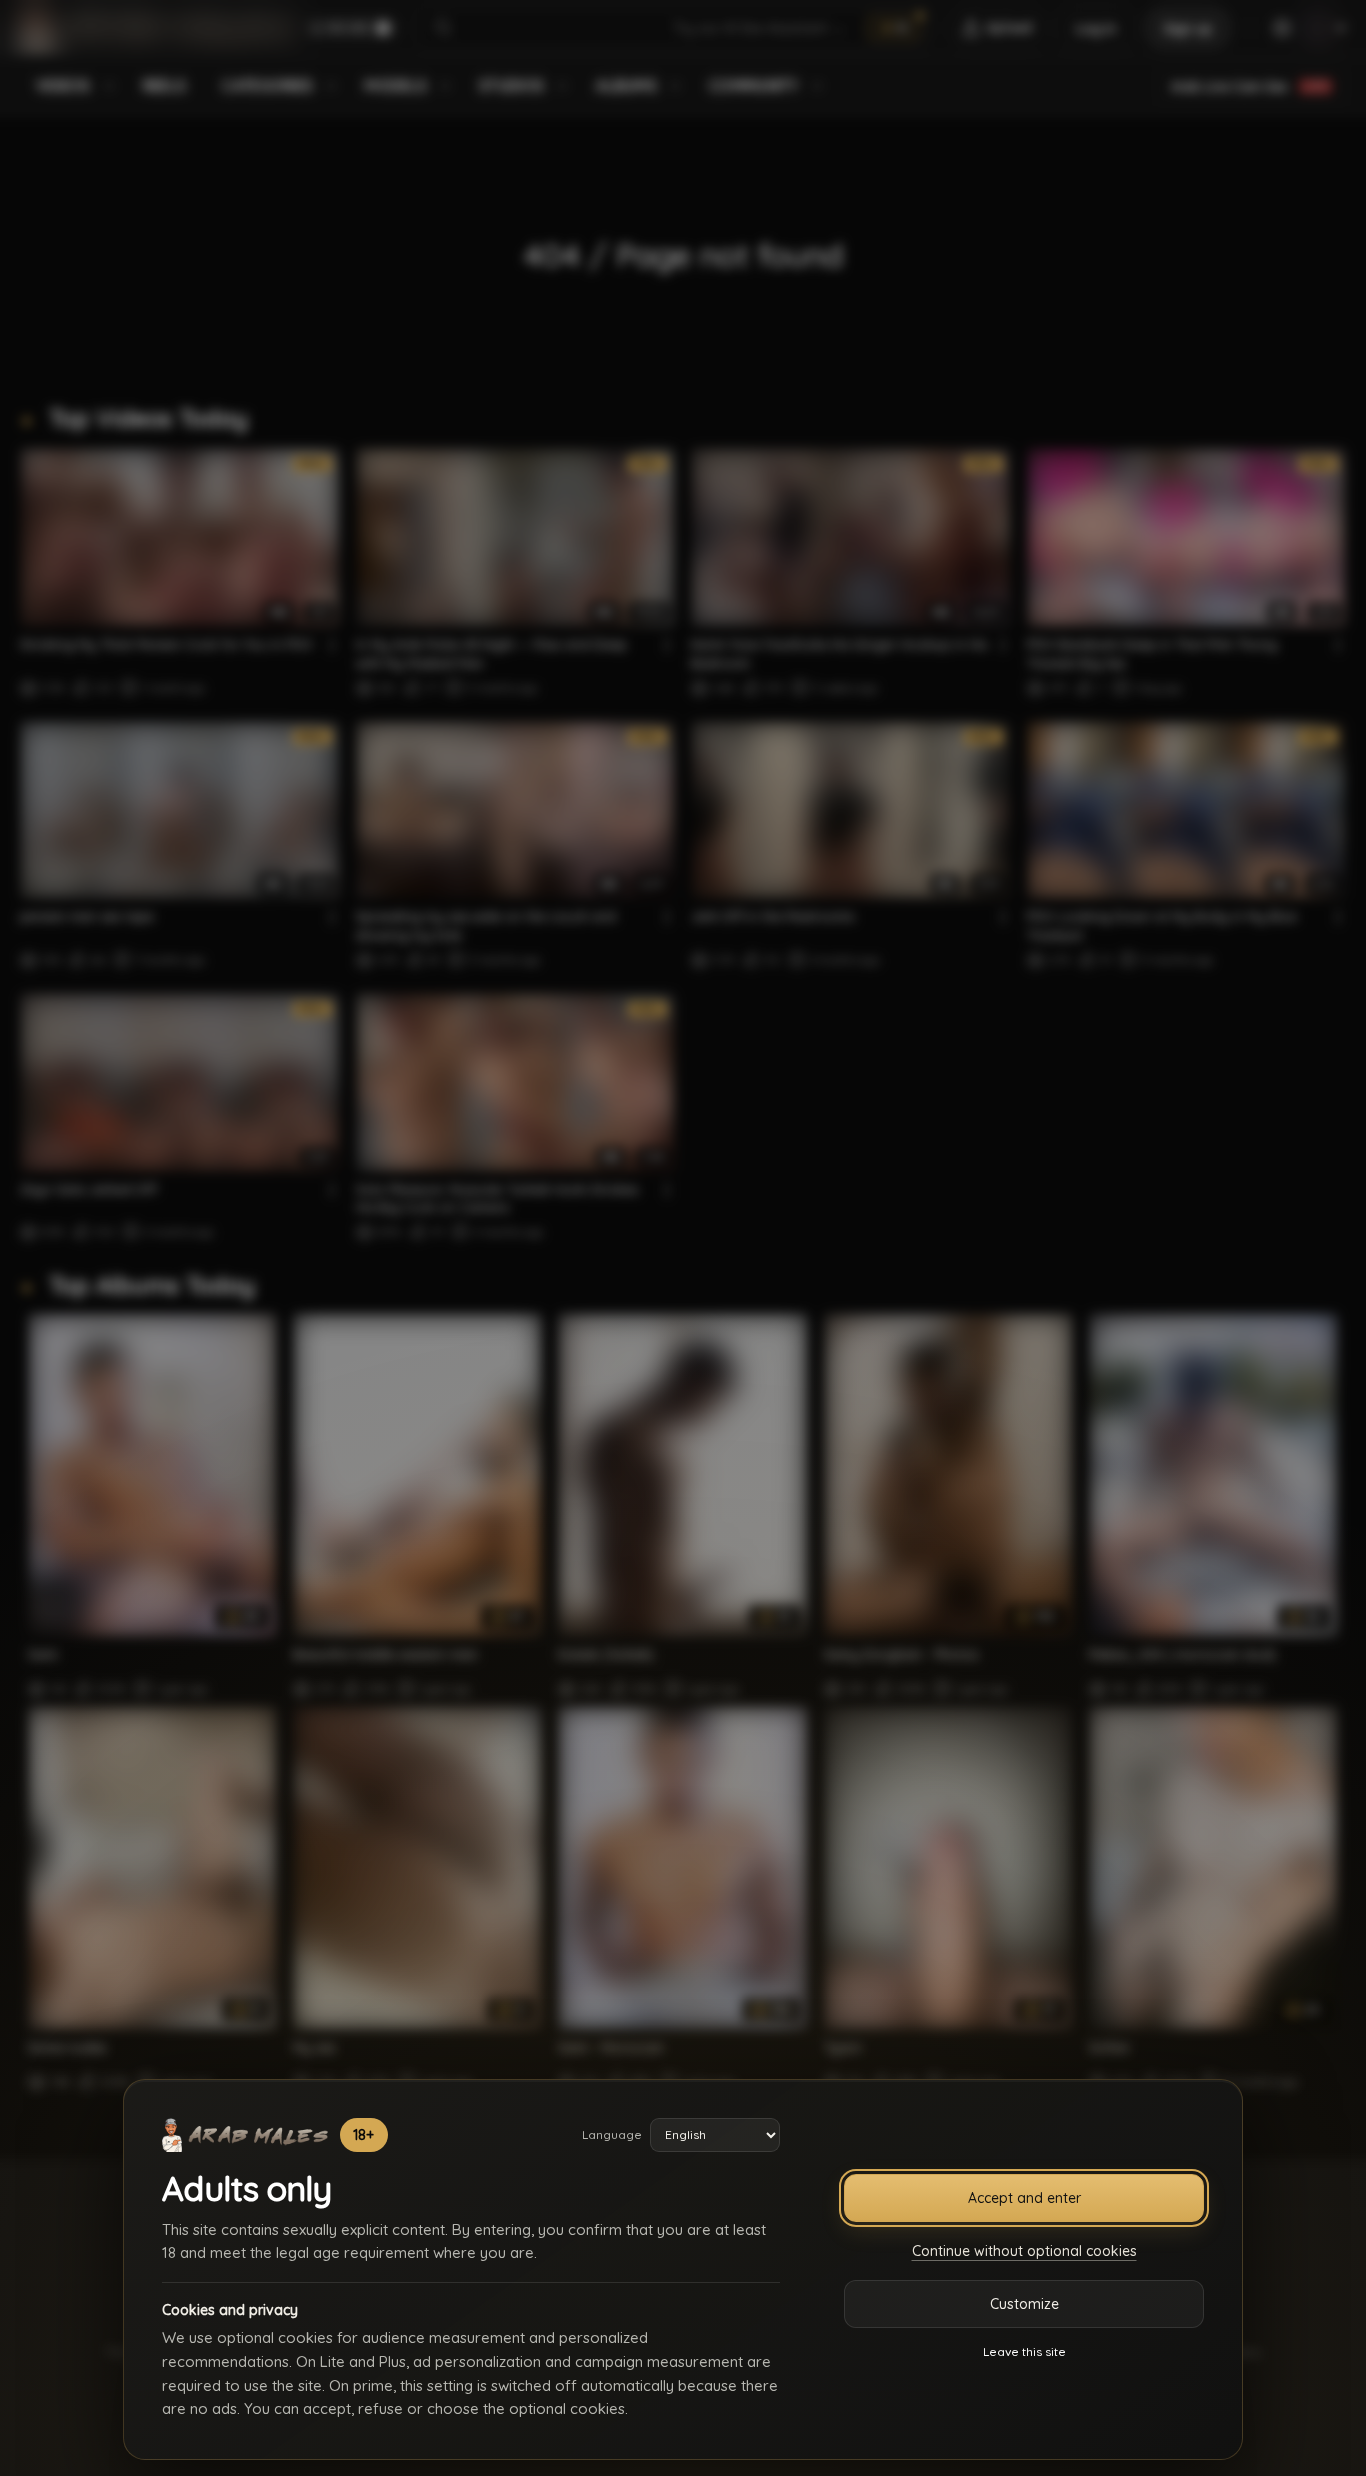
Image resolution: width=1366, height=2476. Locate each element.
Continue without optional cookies (1024, 2251)
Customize (1024, 2304)
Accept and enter (1024, 2198)
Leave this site (1024, 2351)
